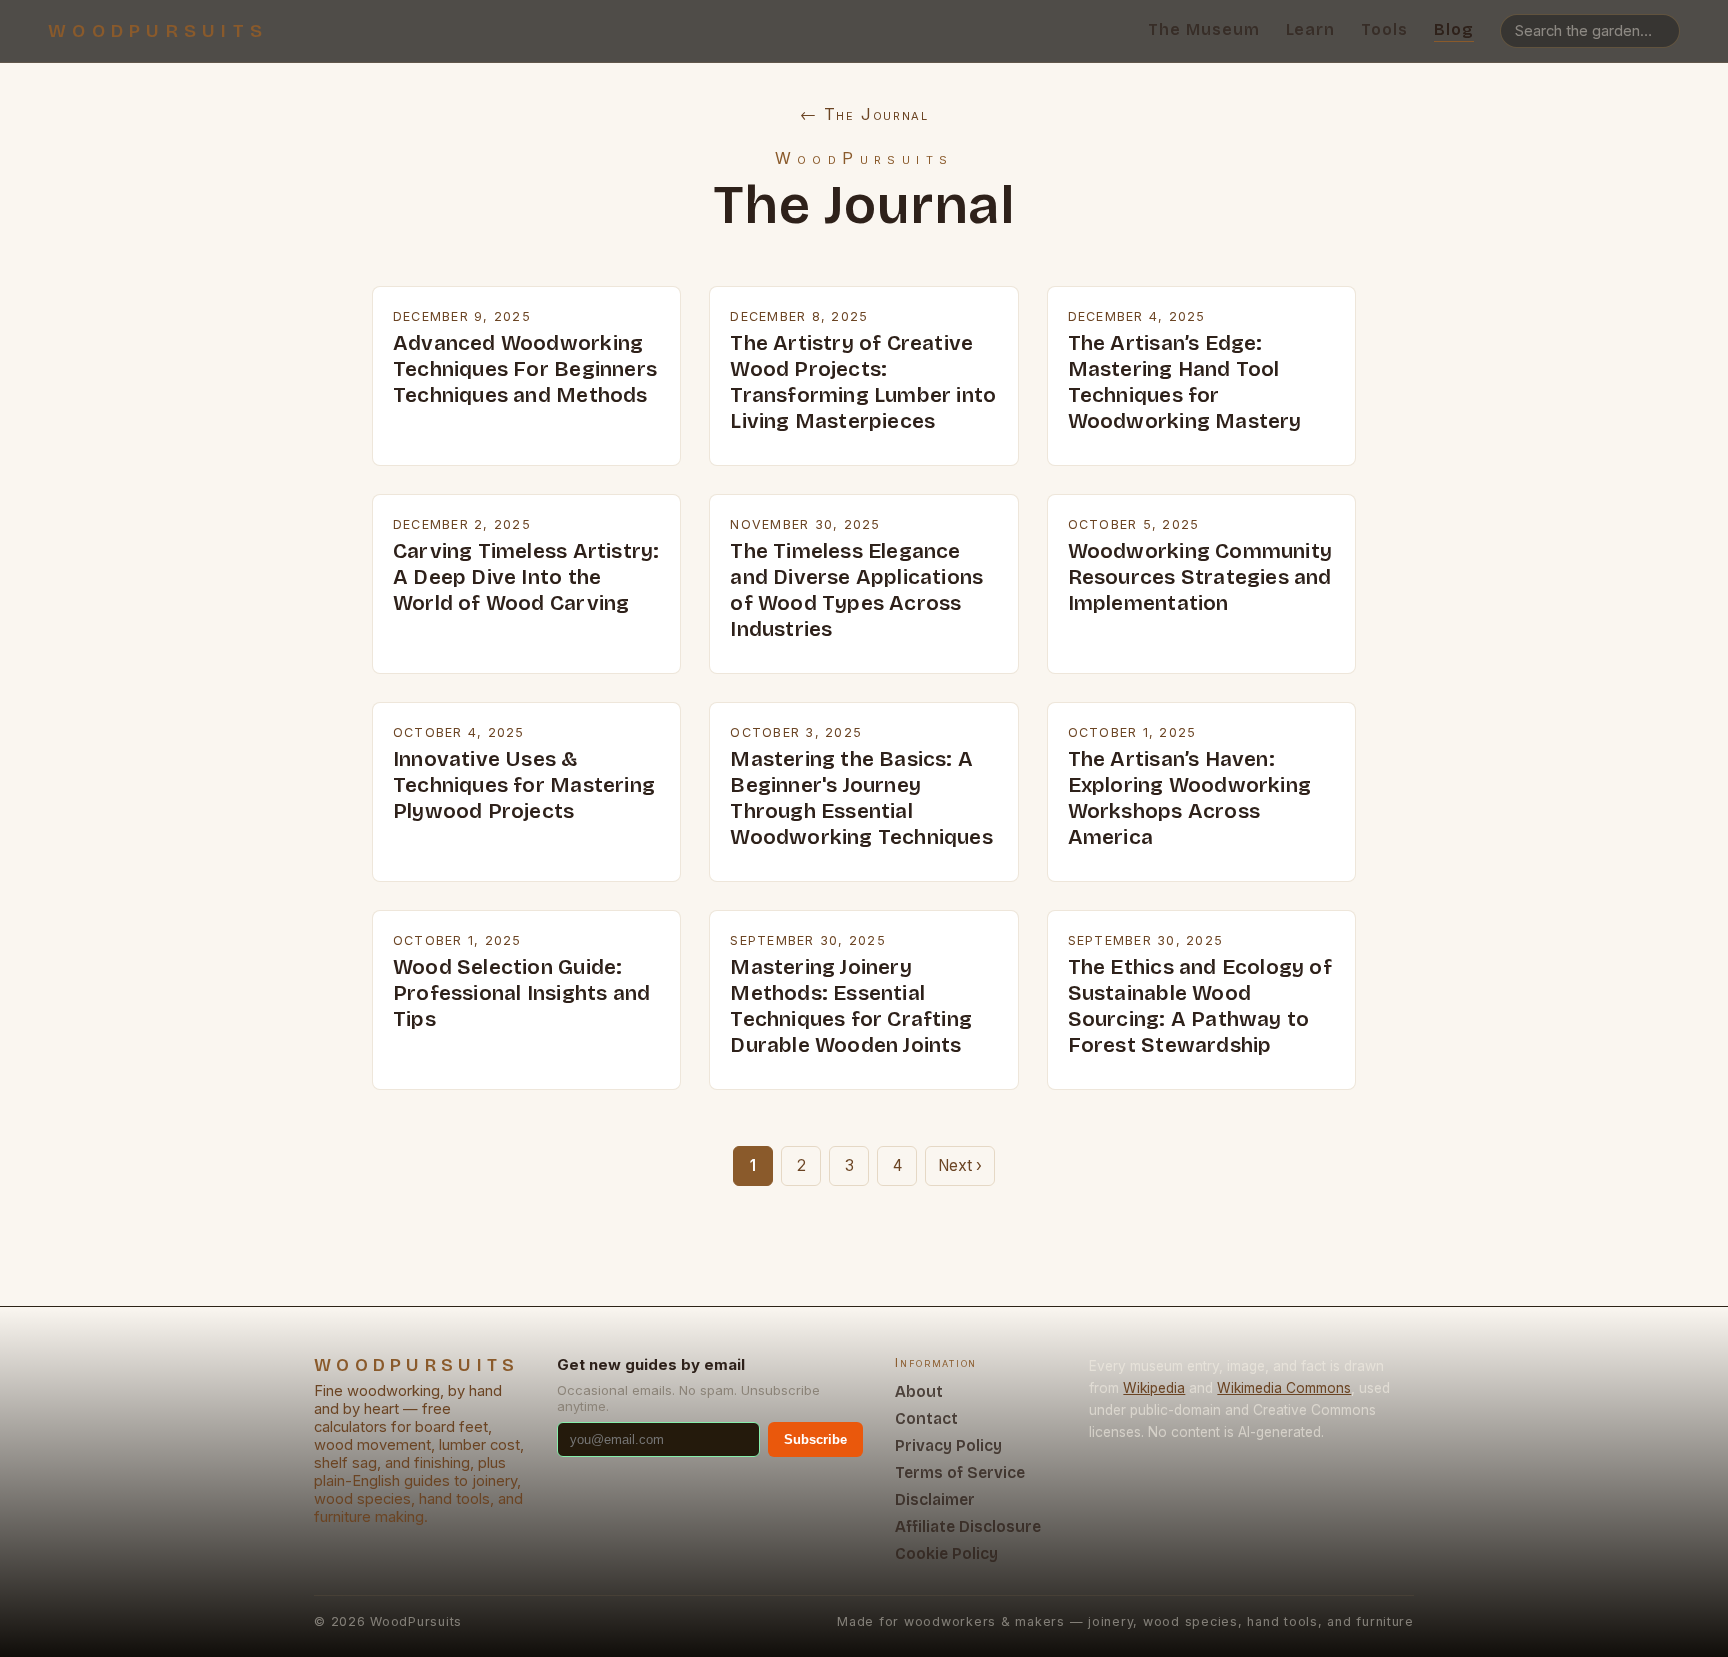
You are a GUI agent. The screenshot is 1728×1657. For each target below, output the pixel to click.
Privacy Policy (948, 1445)
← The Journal (864, 114)
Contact (926, 1418)
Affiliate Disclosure (968, 1526)
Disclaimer (935, 1499)
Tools (1384, 29)
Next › (960, 1165)
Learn (1311, 29)
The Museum (1204, 29)
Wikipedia (1154, 1388)
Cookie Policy (946, 1553)
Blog (1454, 29)
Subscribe (815, 1439)
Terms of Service (960, 1472)
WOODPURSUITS (158, 31)
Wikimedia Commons (1284, 1388)
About (919, 1391)
